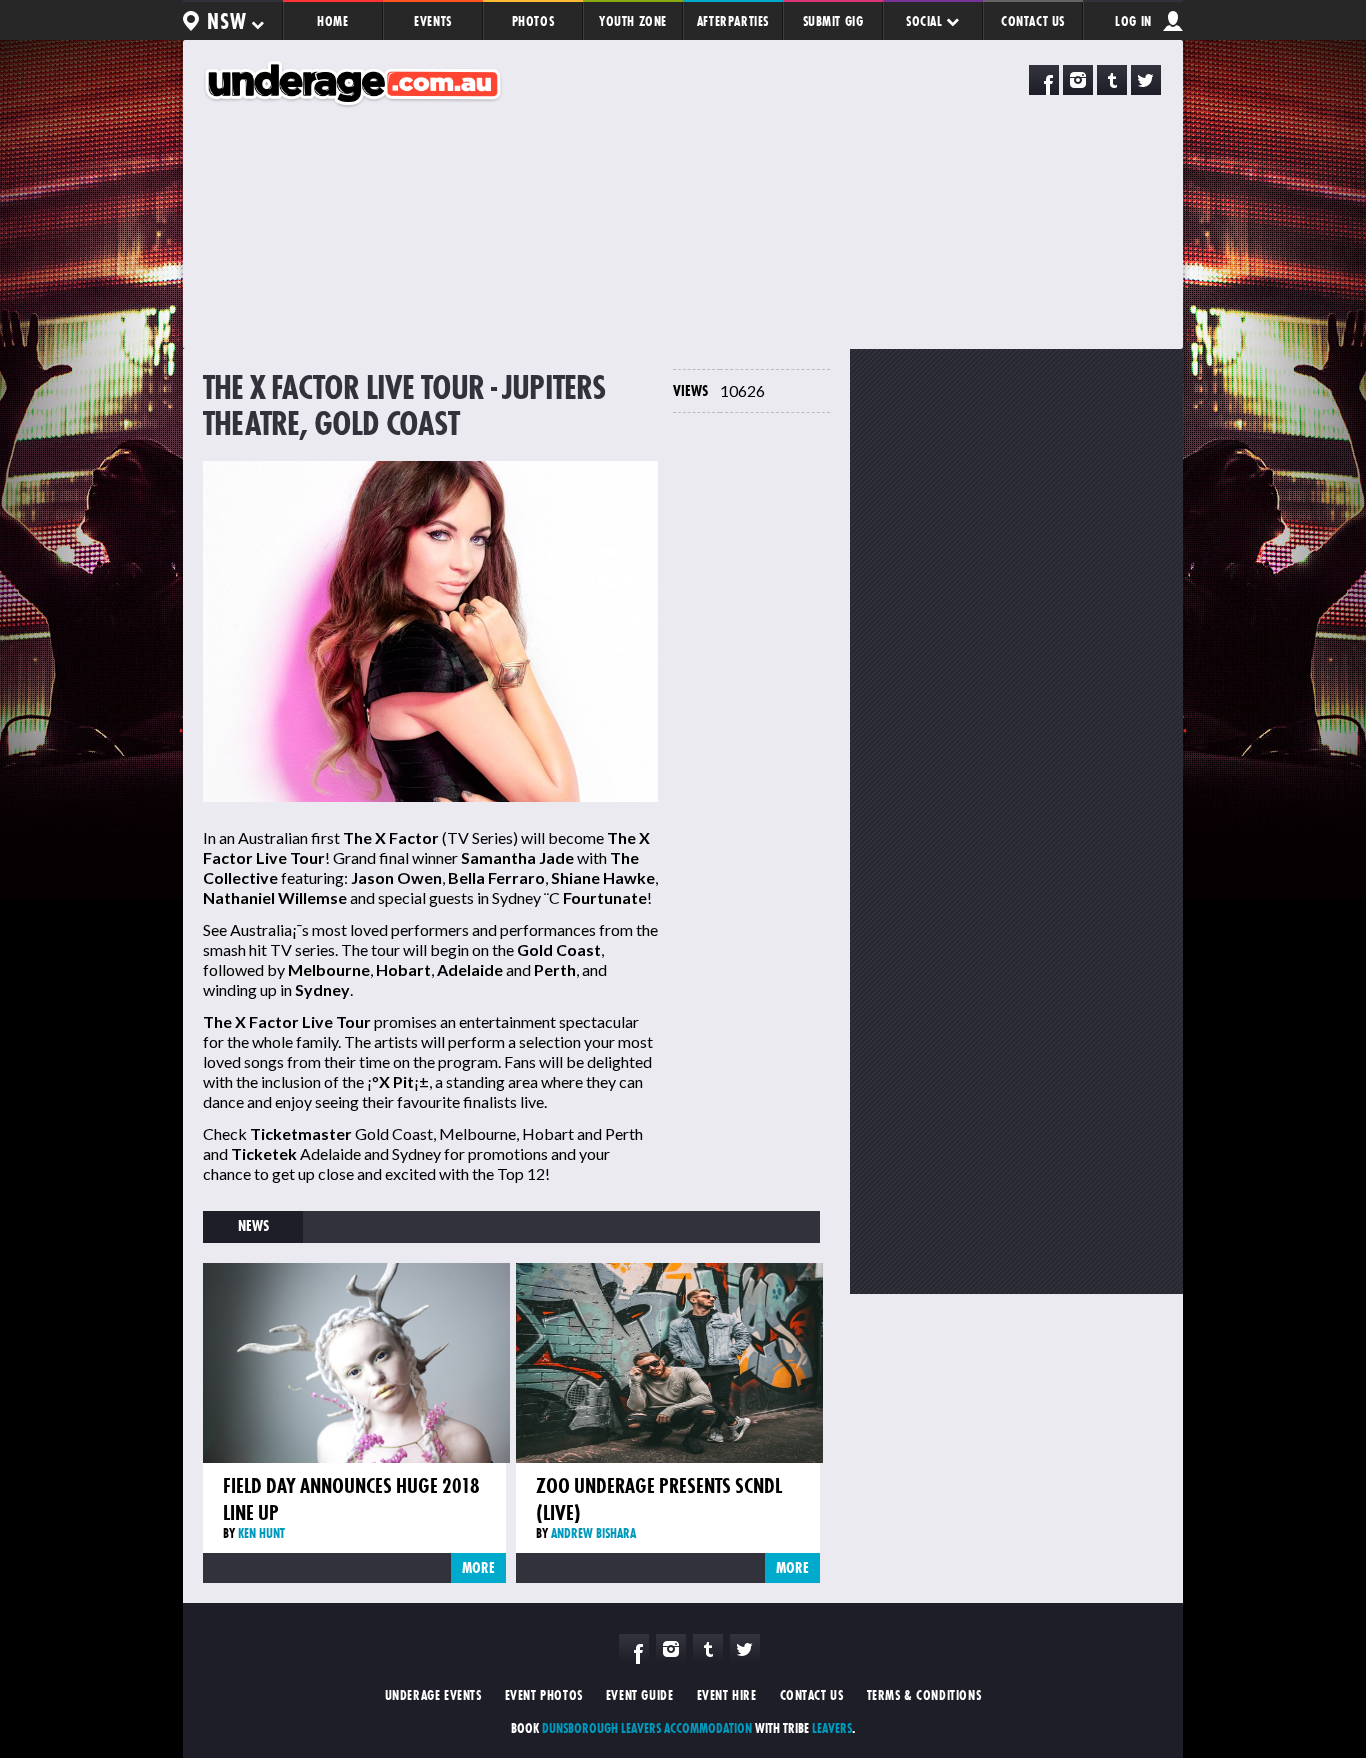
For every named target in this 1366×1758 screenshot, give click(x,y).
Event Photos (544, 1695)
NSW (228, 21)
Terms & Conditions (924, 1695)
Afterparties (733, 21)
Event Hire (727, 1695)
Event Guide (640, 1695)
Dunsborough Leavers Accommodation (647, 1728)
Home (332, 21)
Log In (1133, 21)
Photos (533, 21)
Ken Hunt (261, 1533)
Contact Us (1033, 21)
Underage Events (433, 1695)
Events (433, 21)
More (478, 1567)
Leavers (832, 1728)
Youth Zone (633, 21)
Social (926, 21)
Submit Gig (833, 21)
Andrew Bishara (593, 1533)
